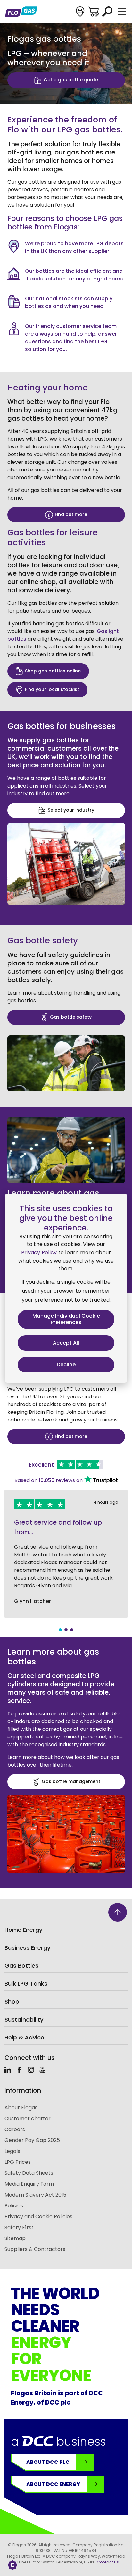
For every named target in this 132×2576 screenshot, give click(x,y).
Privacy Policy (39, 1252)
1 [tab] (60, 1630)
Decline (66, 1365)
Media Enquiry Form (29, 2184)
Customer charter (28, 2118)
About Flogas (21, 2108)
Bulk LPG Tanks (26, 1984)
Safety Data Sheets (29, 2173)
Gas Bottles (21, 1966)
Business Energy (27, 1948)
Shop (12, 2001)
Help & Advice (24, 2037)
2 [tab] (66, 1630)
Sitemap (15, 2238)
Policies (14, 2206)
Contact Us (108, 2562)
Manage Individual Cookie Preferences (66, 1319)
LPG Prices (18, 2162)
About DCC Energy (53, 2484)
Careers (15, 2129)
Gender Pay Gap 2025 (32, 2140)
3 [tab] (72, 1630)
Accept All (66, 1343)
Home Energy (23, 1930)
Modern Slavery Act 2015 (35, 2195)
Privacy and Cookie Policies (38, 2217)
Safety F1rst (19, 2227)
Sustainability (24, 2019)
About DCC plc (48, 2462)
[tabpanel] (66, 1554)
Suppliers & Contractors (35, 2249)
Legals (12, 2151)
